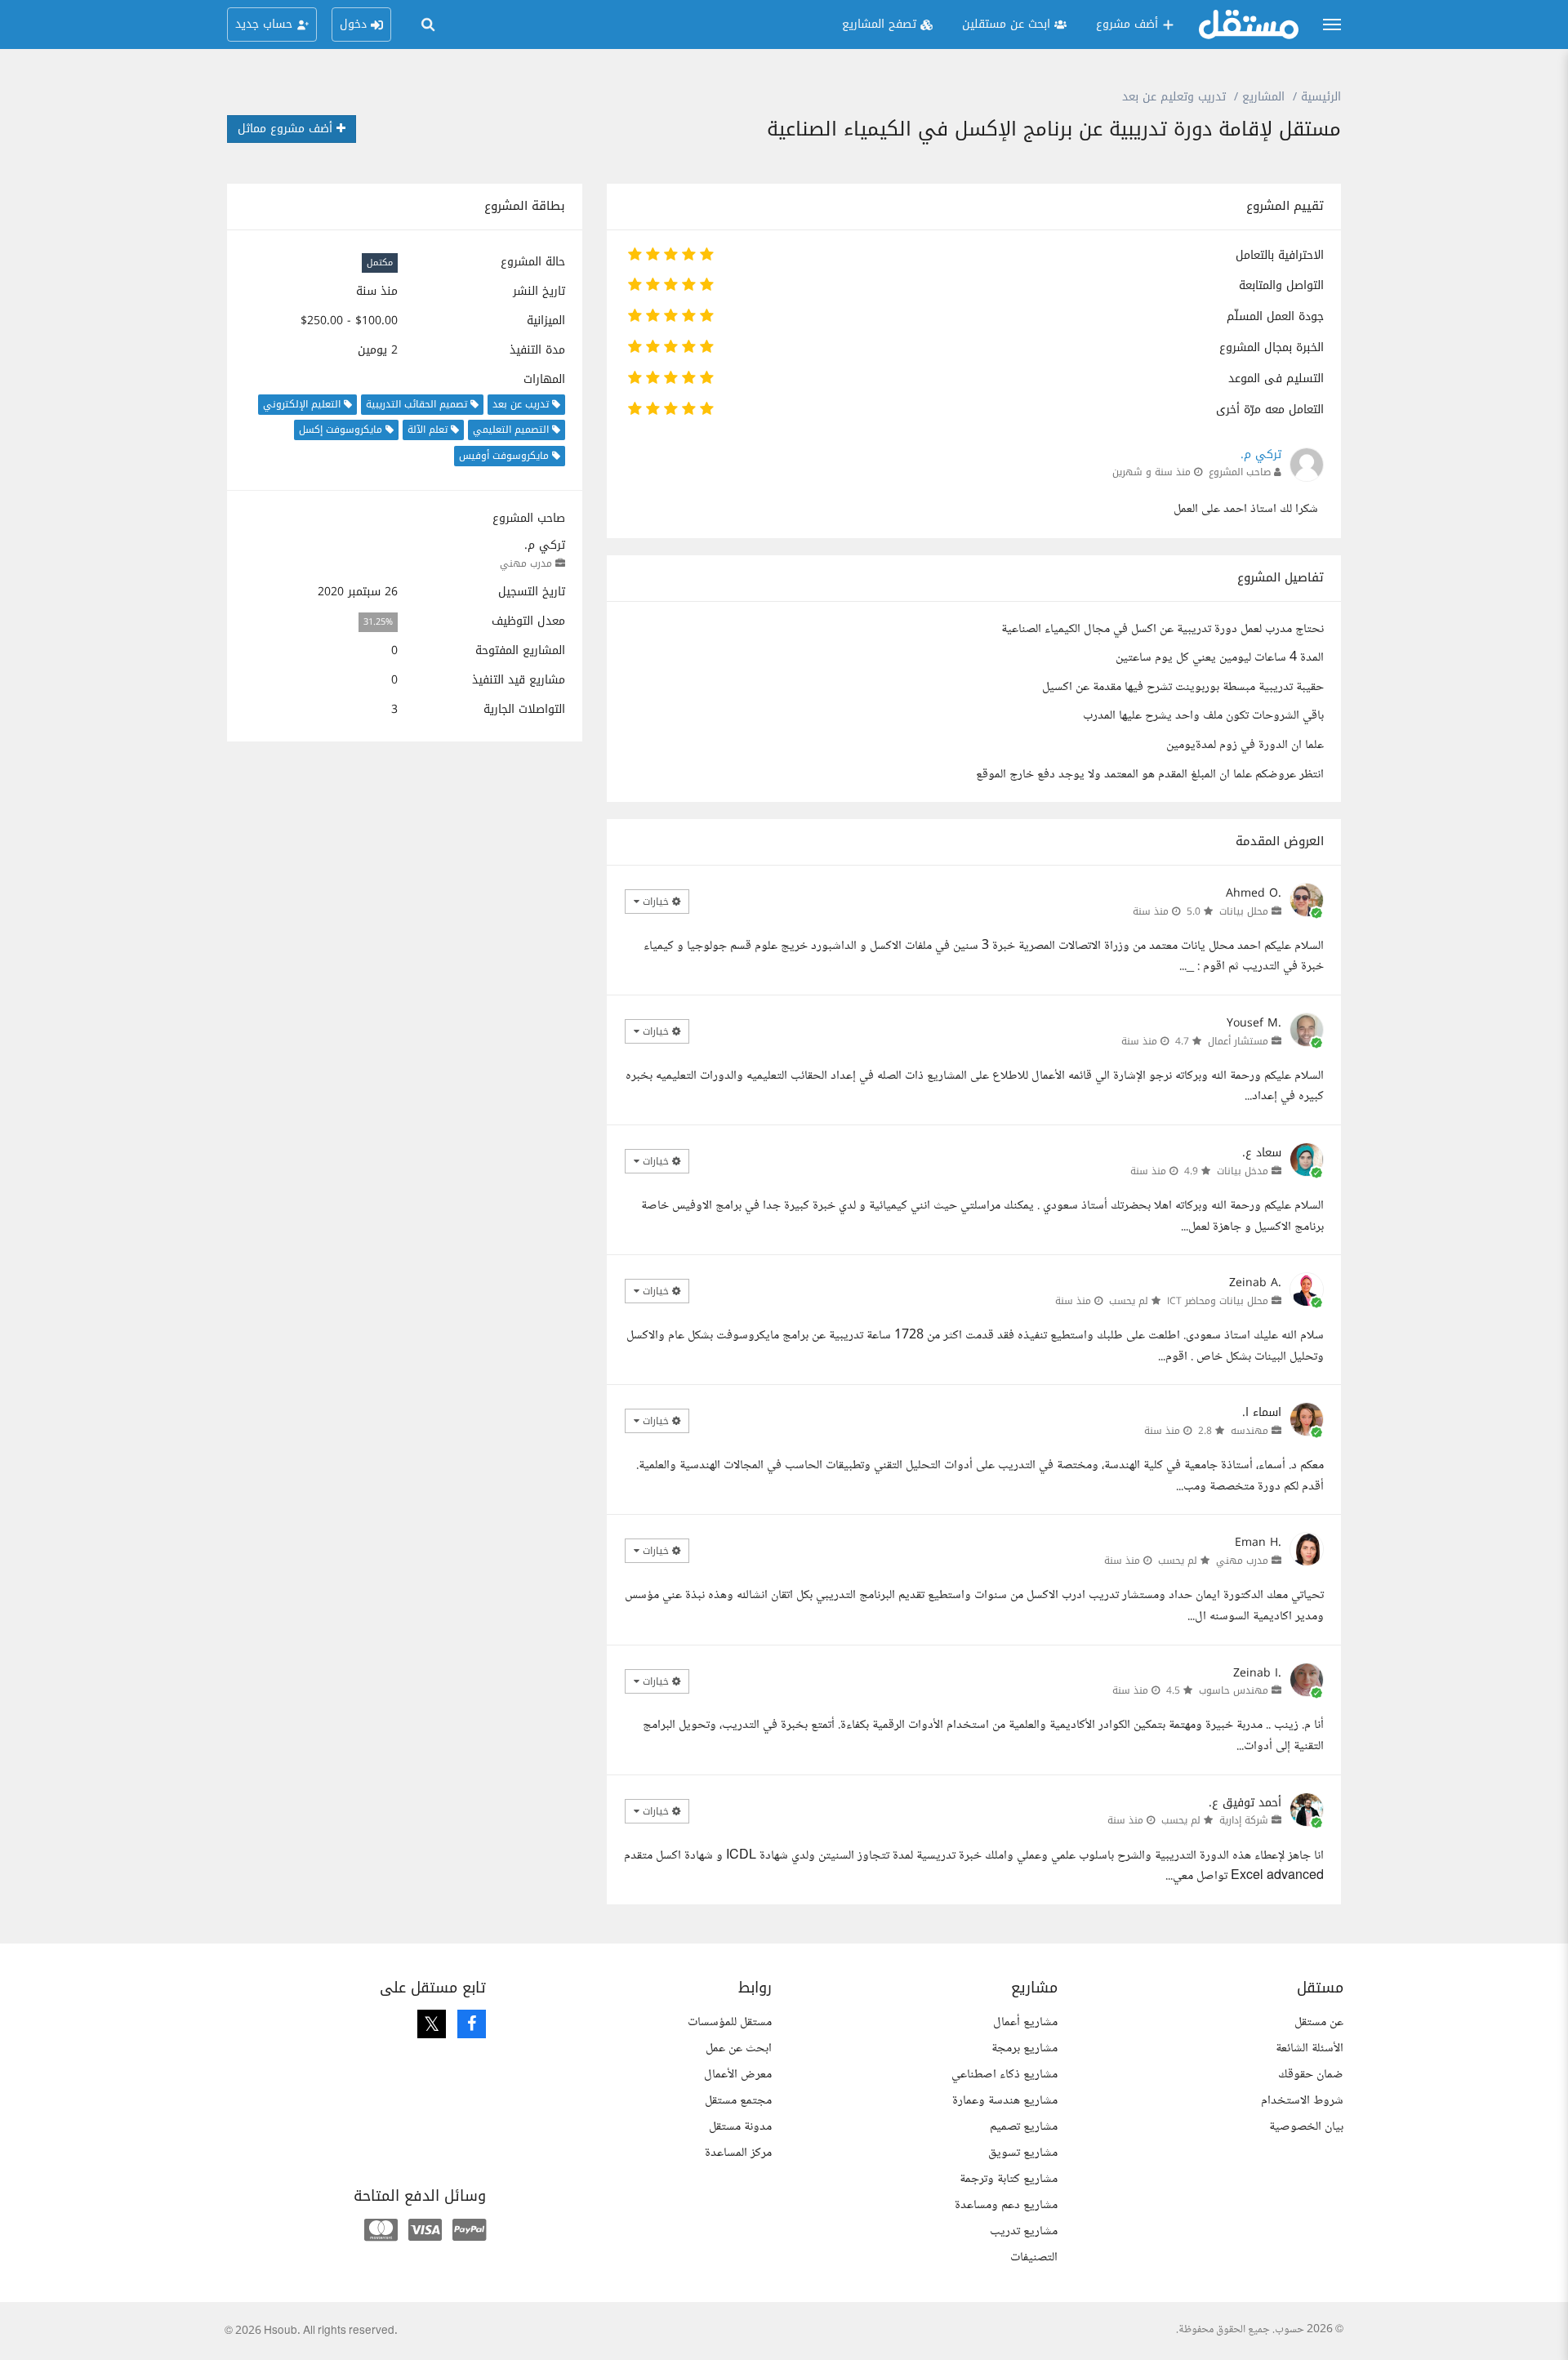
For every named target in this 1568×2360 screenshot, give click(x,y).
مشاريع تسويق (1023, 2153)
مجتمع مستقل (738, 2101)
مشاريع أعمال (1025, 2022)
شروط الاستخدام (1302, 2101)
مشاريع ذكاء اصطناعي (1004, 2075)
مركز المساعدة (738, 2153)
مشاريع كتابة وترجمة (1009, 2179)
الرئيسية (1321, 97)
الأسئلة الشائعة (1310, 2048)
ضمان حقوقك (1311, 2075)
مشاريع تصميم (1024, 2127)
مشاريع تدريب (1024, 2231)
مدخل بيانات (1243, 1171)
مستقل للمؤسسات (730, 2022)
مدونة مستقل (740, 2127)
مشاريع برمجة (1025, 2048)
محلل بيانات (1244, 911)
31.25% (378, 622)
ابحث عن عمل (739, 2048)
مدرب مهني (526, 563)
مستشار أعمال (1238, 1041)
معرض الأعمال (738, 2075)
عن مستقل (1319, 2022)
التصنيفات (1034, 2258)
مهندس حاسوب (1234, 1690)
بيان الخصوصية (1306, 2127)
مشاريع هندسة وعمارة (1005, 2101)
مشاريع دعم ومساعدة (1006, 2205)
